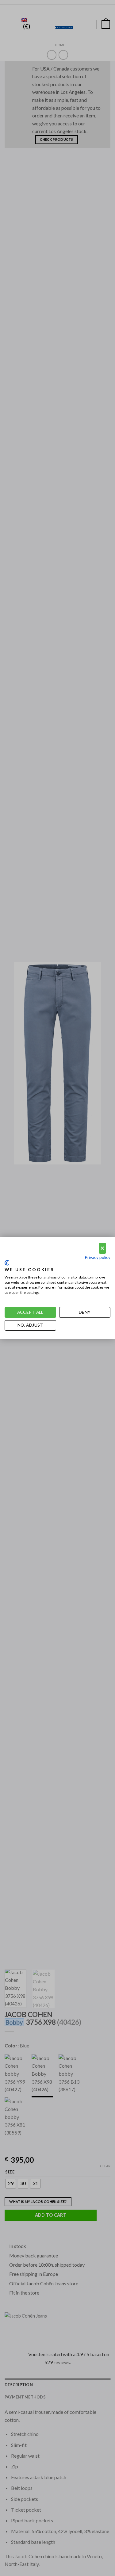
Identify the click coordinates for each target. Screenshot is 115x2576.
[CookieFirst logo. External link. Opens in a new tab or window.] (7, 1263)
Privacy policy (98, 1257)
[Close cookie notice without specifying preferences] (102, 1248)
